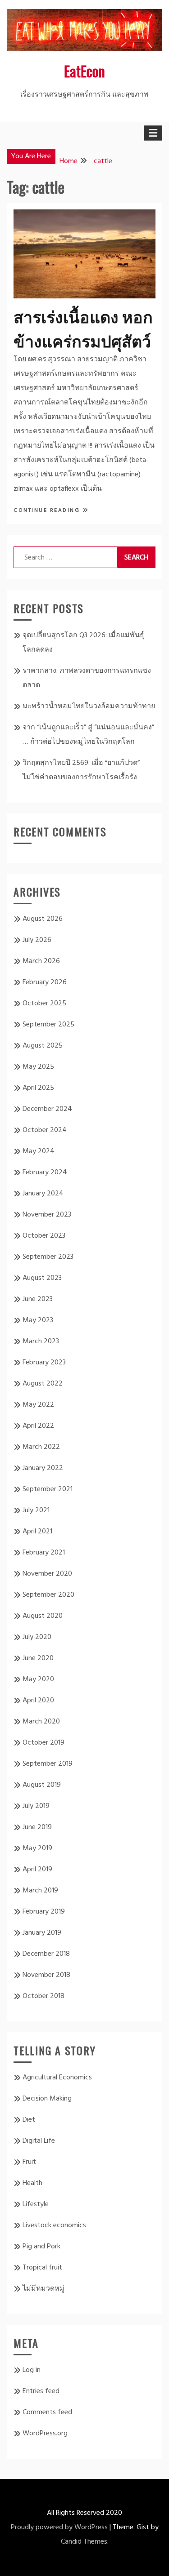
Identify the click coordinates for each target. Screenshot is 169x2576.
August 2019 (42, 1785)
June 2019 (37, 1827)
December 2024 (47, 1109)
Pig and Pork (41, 2247)
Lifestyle (36, 2204)
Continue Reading (48, 511)
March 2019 (40, 1891)
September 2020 (48, 1595)
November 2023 (47, 1215)
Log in (32, 2370)
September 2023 (48, 1257)
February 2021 (44, 1553)
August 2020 (43, 1616)
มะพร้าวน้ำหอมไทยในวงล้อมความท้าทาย (89, 706)
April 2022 (38, 1426)
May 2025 (38, 1067)
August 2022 (43, 1384)
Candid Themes (84, 2542)
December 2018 (46, 1954)
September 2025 (48, 1025)
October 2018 (43, 1996)
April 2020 (38, 1701)
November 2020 (47, 1574)
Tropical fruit (42, 2268)
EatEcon (84, 71)
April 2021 (37, 1532)
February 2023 (44, 1363)
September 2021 (48, 1489)
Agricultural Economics (57, 2078)
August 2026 (43, 919)
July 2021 (36, 1510)
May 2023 (38, 1320)
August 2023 (42, 1278)
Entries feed (41, 2391)
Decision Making (47, 2099)
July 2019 (36, 1806)
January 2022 (43, 1468)
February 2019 (44, 1912)
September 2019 (48, 1764)
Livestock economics (54, 2225)
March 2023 (41, 1341)
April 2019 (37, 1870)
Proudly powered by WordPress (59, 2527)
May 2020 (38, 1679)
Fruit (29, 2162)
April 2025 (38, 1088)
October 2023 (44, 1236)
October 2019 (43, 1743)
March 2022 (41, 1447)
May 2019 (37, 1848)
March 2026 (41, 961)
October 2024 (45, 1130)
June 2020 (38, 1658)
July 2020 (37, 1637)
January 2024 (43, 1194)
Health (32, 2183)
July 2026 (37, 940)
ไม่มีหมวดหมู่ (43, 2289)
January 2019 (42, 1933)
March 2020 (41, 1722)
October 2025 (44, 1004)
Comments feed (47, 2412)
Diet (29, 2120)
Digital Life (39, 2141)
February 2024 (45, 1173)
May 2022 (38, 1405)
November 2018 (46, 1975)
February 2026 (45, 982)
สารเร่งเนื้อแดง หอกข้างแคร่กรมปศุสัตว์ (83, 328)
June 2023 (38, 1299)
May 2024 (39, 1151)
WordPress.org (45, 2434)
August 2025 (43, 1046)
